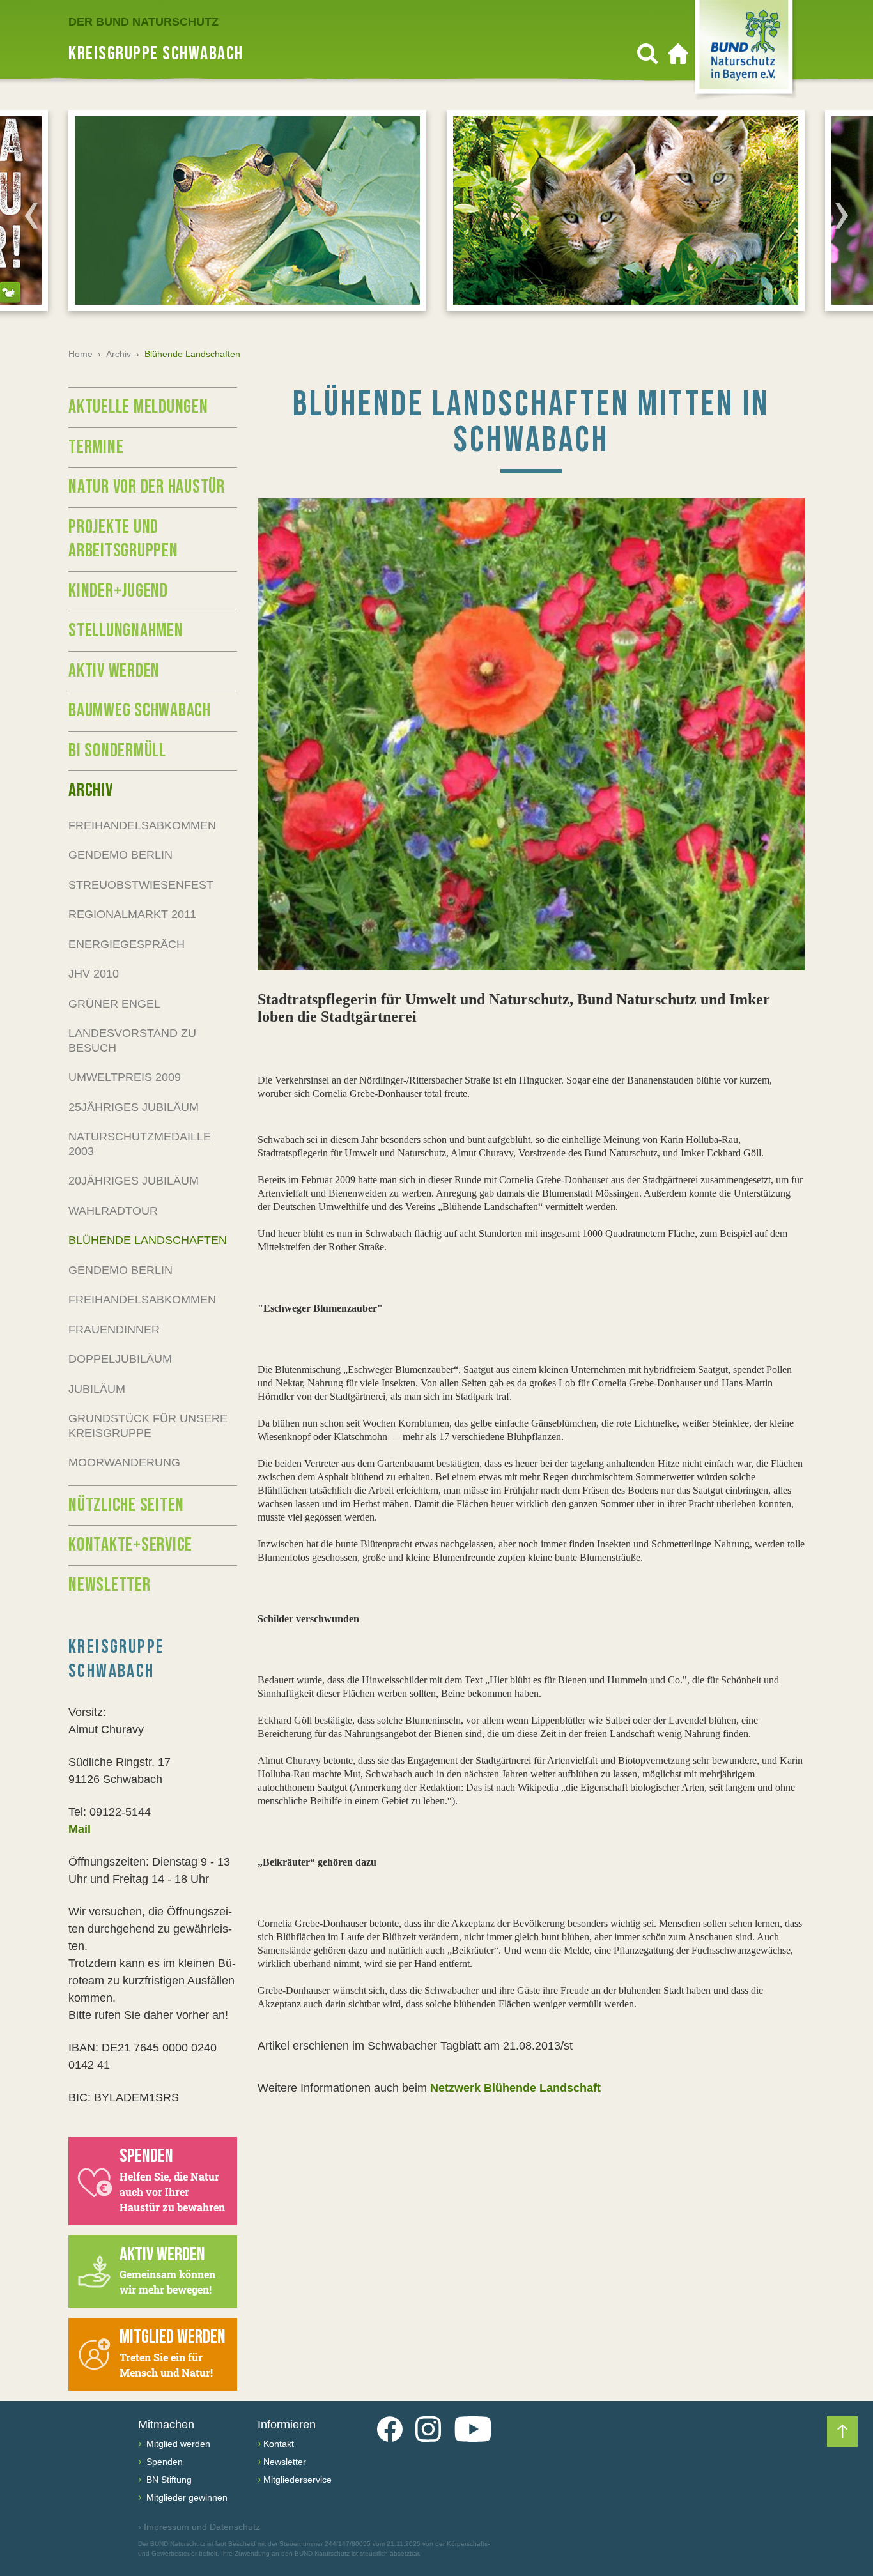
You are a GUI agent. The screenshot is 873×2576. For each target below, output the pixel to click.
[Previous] (31, 215)
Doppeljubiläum (120, 1359)
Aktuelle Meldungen (138, 407)
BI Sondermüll (117, 751)
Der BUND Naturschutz (143, 22)
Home (81, 354)
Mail (80, 1829)
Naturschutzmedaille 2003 (140, 1144)
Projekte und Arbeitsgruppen (123, 539)
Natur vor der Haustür (147, 487)
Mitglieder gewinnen (186, 2497)
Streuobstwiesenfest (141, 885)
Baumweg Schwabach (140, 710)
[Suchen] (647, 54)
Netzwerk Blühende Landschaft (514, 2088)
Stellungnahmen (126, 631)
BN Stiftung (168, 2480)
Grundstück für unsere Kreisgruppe (148, 1426)
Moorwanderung (124, 1462)
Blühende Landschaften (148, 1240)
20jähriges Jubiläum (134, 1181)
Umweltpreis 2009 (125, 1077)
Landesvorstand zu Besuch (132, 1040)
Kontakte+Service (130, 1545)
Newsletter (110, 1585)
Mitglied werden (177, 2444)
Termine (96, 447)
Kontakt (279, 2444)
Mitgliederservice (297, 2480)
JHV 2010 (94, 974)
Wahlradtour (113, 1211)
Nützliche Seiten (126, 1505)
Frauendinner (114, 1330)
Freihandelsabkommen (142, 825)
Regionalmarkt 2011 (132, 914)
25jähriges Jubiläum (134, 1107)
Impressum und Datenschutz (199, 2527)
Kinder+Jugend (118, 591)
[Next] (842, 215)
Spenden (163, 2462)
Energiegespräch (127, 944)
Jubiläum (97, 1389)
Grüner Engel (114, 1004)
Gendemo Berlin (120, 855)
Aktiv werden (114, 671)
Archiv (119, 354)
